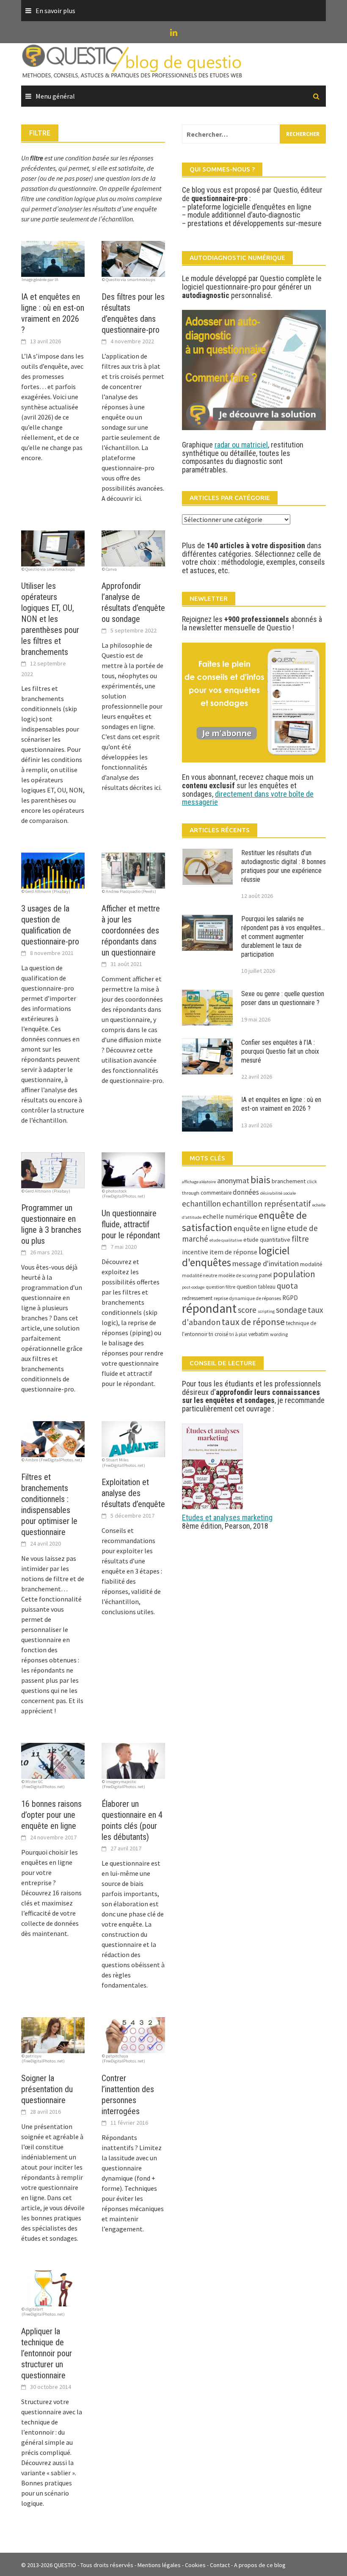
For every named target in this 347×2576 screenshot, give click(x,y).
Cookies (195, 2565)
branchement (289, 1181)
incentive (195, 1252)
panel (265, 1275)
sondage (291, 1310)
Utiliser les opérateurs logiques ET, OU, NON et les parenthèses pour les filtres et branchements (50, 619)
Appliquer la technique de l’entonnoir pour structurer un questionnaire (47, 2353)
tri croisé (218, 1334)
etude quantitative (267, 1240)
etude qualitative (226, 1240)
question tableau (256, 1287)
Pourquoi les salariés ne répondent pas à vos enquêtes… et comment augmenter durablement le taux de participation (283, 936)
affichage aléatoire (199, 1182)
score (247, 1310)
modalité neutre (200, 1275)
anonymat (233, 1180)
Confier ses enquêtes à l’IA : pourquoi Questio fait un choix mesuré (280, 1051)
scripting (266, 1311)
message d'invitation (266, 1263)
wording (279, 1334)
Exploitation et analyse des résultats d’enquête (133, 1493)
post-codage (193, 1287)
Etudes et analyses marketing (227, 1517)
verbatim (259, 1334)
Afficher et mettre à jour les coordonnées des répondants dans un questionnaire (131, 930)
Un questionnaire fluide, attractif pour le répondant (131, 1224)
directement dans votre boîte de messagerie (248, 798)
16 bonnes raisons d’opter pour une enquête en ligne (51, 1815)
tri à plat (238, 1334)
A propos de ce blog (260, 2565)
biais (260, 1180)
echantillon (201, 1204)
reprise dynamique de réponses (247, 1298)
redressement (197, 1298)
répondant (209, 1308)
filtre (300, 1239)
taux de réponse (253, 1322)
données (246, 1192)
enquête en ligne (260, 1229)
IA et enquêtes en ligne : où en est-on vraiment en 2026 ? (281, 1104)
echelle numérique (230, 1216)
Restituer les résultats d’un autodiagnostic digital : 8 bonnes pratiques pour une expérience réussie (284, 866)
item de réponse (233, 1252)
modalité (311, 1264)
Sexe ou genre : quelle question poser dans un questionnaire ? (283, 998)
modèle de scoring (238, 1275)
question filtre (220, 1287)
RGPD (290, 1298)
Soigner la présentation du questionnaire (47, 2089)
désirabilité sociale (278, 1193)
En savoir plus (55, 11)
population (294, 1274)
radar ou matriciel (241, 445)
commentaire (216, 1193)
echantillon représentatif (267, 1204)
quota (287, 1286)
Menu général (55, 96)
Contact (220, 2565)
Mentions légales (159, 2565)
